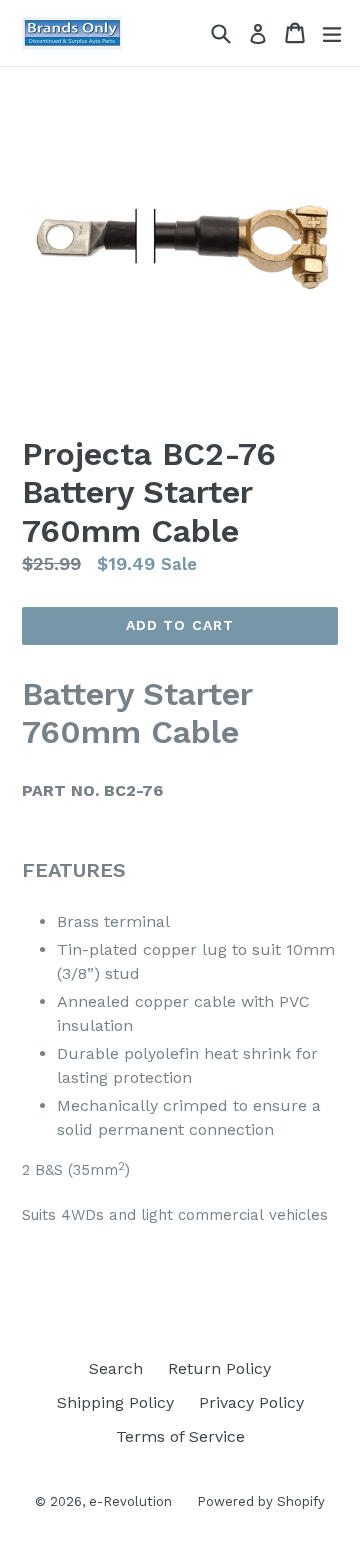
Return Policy (219, 1368)
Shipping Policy (115, 1402)
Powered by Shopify (261, 1501)
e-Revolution (130, 1501)
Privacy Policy (251, 1402)
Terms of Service (180, 1436)
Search (116, 1368)
